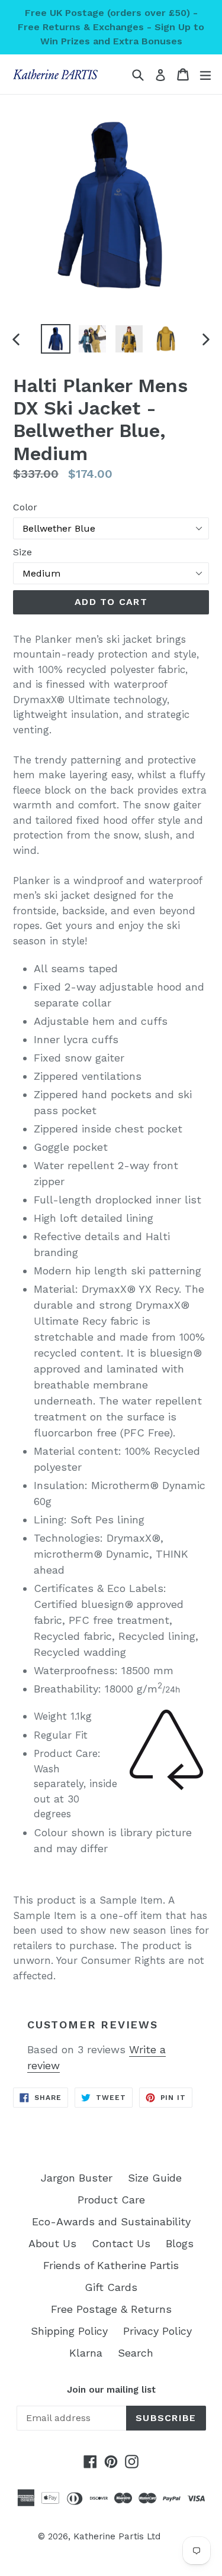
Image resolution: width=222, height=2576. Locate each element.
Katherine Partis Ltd (117, 2536)
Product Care (111, 2200)
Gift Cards (111, 2287)
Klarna (86, 2353)
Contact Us (121, 2243)
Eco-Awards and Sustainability (111, 2221)
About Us (52, 2243)
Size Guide (155, 2178)
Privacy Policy (157, 2331)
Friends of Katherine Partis (111, 2265)
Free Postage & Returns (111, 2309)
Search (136, 2353)
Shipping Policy (69, 2331)
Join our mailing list (111, 2390)
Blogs (180, 2243)
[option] (56, 339)
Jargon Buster (77, 2178)
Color (25, 507)
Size (22, 552)
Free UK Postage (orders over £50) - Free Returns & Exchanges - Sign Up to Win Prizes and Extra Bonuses (111, 27)
